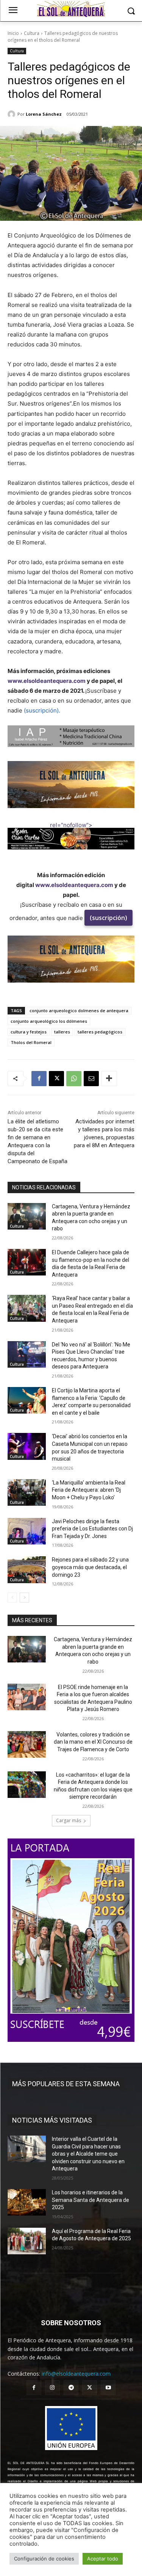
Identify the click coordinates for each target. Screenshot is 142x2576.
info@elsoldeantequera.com (76, 2374)
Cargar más (69, 1820)
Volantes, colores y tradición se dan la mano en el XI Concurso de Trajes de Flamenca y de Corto (93, 1742)
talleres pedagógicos (100, 1032)
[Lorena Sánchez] (12, 114)
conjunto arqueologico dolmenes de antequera (79, 1010)
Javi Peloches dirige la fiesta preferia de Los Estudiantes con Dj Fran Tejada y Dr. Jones (92, 1529)
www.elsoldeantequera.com (47, 681)
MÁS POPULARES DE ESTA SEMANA (66, 2084)
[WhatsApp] (74, 1079)
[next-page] (24, 1598)
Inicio (13, 33)
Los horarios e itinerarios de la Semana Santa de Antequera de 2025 (91, 2200)
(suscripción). (42, 710)
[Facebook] (39, 1079)
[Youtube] (108, 2388)
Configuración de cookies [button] (44, 2559)
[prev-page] (12, 1598)
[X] (56, 1079)
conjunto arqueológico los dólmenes (49, 1021)
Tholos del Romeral (31, 1042)
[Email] (91, 1079)
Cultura (32, 33)
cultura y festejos (29, 1032)
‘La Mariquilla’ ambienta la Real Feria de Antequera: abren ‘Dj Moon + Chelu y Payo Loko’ (89, 1490)
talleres (62, 1032)
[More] (109, 1079)
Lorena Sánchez (44, 114)
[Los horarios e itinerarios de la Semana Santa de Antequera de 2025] (27, 2202)
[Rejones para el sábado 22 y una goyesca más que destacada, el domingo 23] (27, 1570)
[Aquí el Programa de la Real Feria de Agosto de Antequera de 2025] (27, 2241)
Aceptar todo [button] (103, 2559)
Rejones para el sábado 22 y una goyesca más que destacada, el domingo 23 (90, 1567)
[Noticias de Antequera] (71, 9)
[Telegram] (71, 2388)
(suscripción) (108, 918)
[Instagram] (52, 2388)
